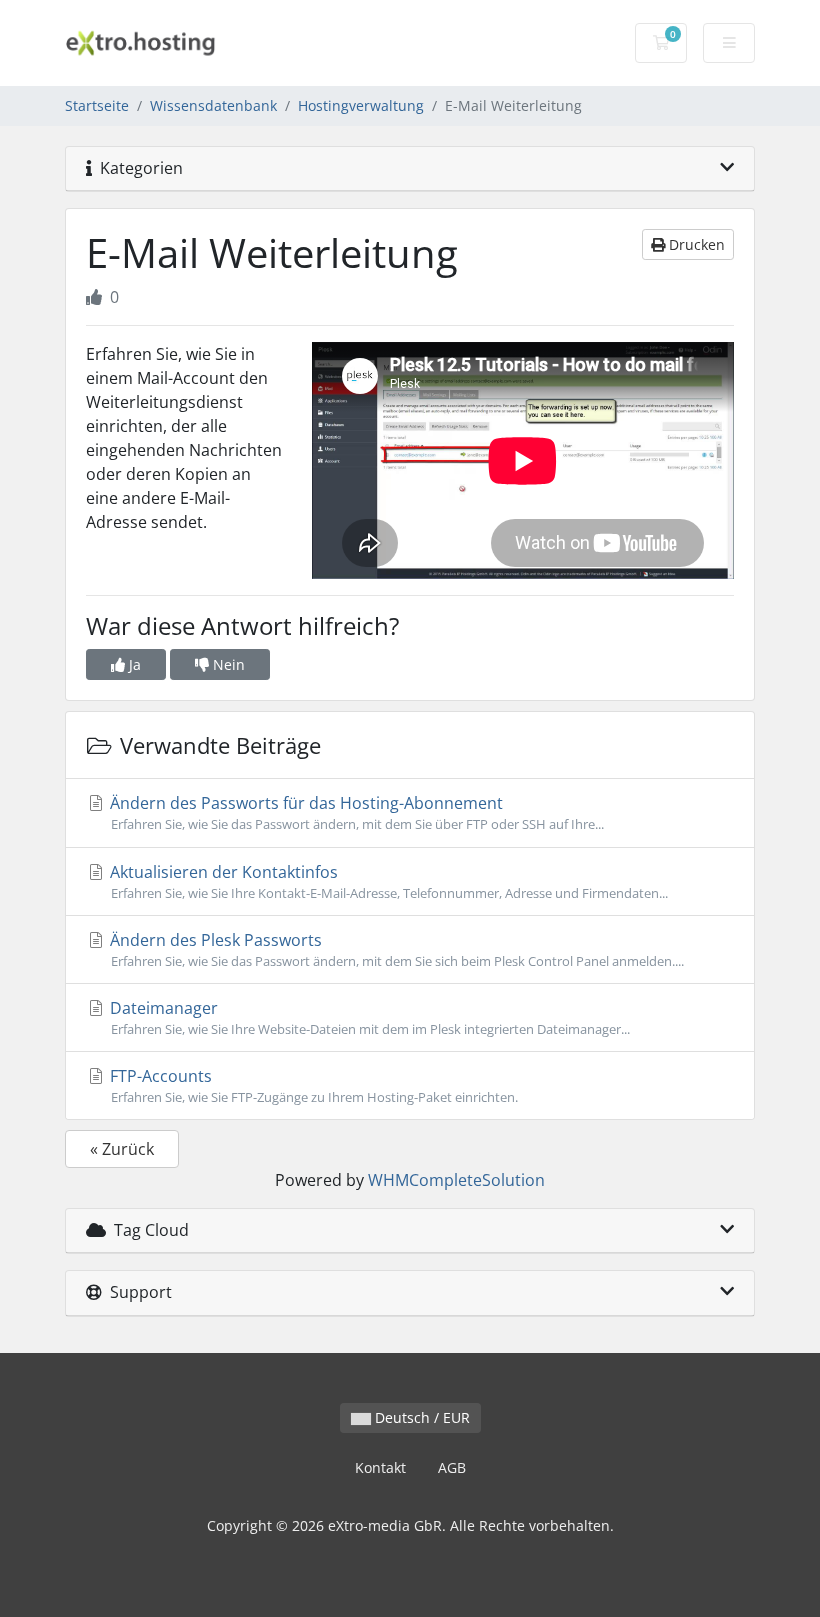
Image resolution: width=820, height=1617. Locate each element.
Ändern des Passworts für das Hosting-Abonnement (355, 812)
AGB (452, 1467)
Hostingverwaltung (361, 105)
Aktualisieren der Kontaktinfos (387, 881)
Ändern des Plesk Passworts (395, 949)
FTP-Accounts (312, 1085)
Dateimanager (368, 1017)
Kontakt (380, 1467)
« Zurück (122, 1149)
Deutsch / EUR (420, 1417)
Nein (227, 664)
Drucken (695, 244)
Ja (133, 664)
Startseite (97, 105)
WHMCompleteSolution (456, 1180)
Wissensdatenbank (213, 105)
